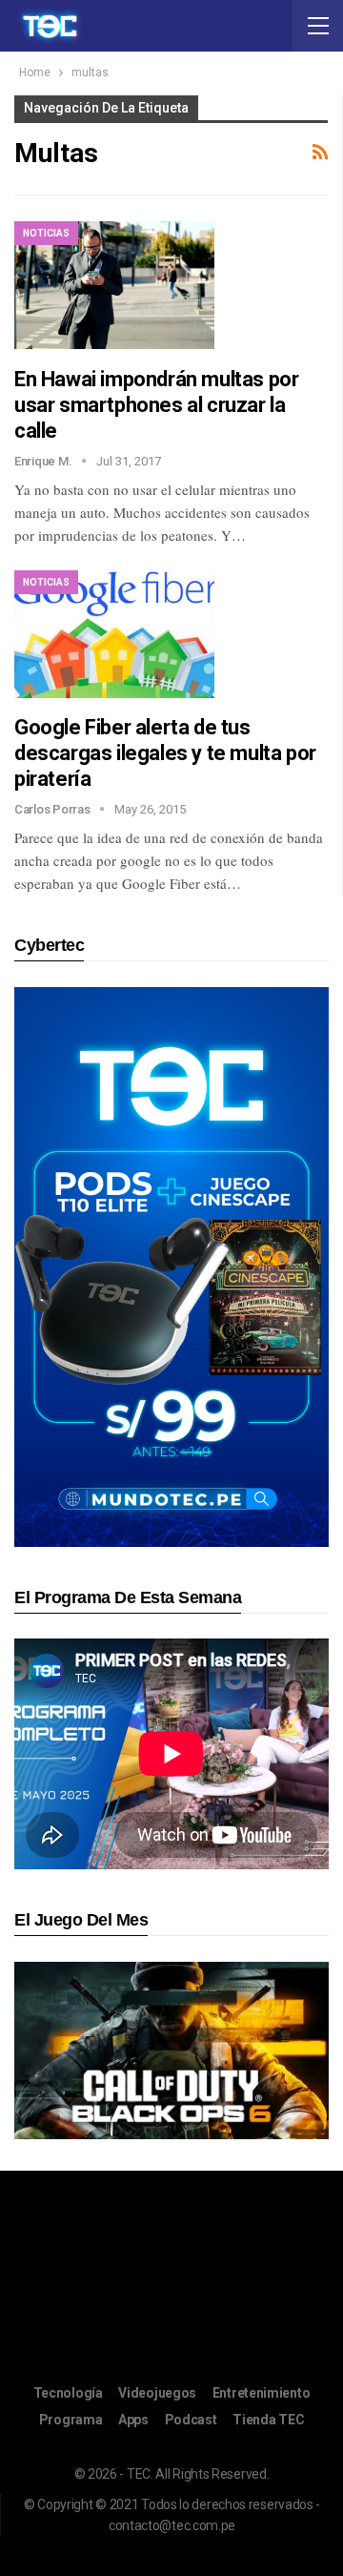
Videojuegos (157, 2393)
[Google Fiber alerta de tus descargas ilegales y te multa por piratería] (114, 634)
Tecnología (68, 2393)
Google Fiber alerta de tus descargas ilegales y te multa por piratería (165, 753)
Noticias (46, 233)
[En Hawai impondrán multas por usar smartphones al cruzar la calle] (114, 285)
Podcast (191, 2420)
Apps (133, 2420)
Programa (71, 2420)
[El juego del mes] (171, 2049)
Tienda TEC (268, 2420)
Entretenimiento (262, 2393)
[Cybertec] (171, 1266)
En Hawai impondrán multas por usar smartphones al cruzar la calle (156, 405)
